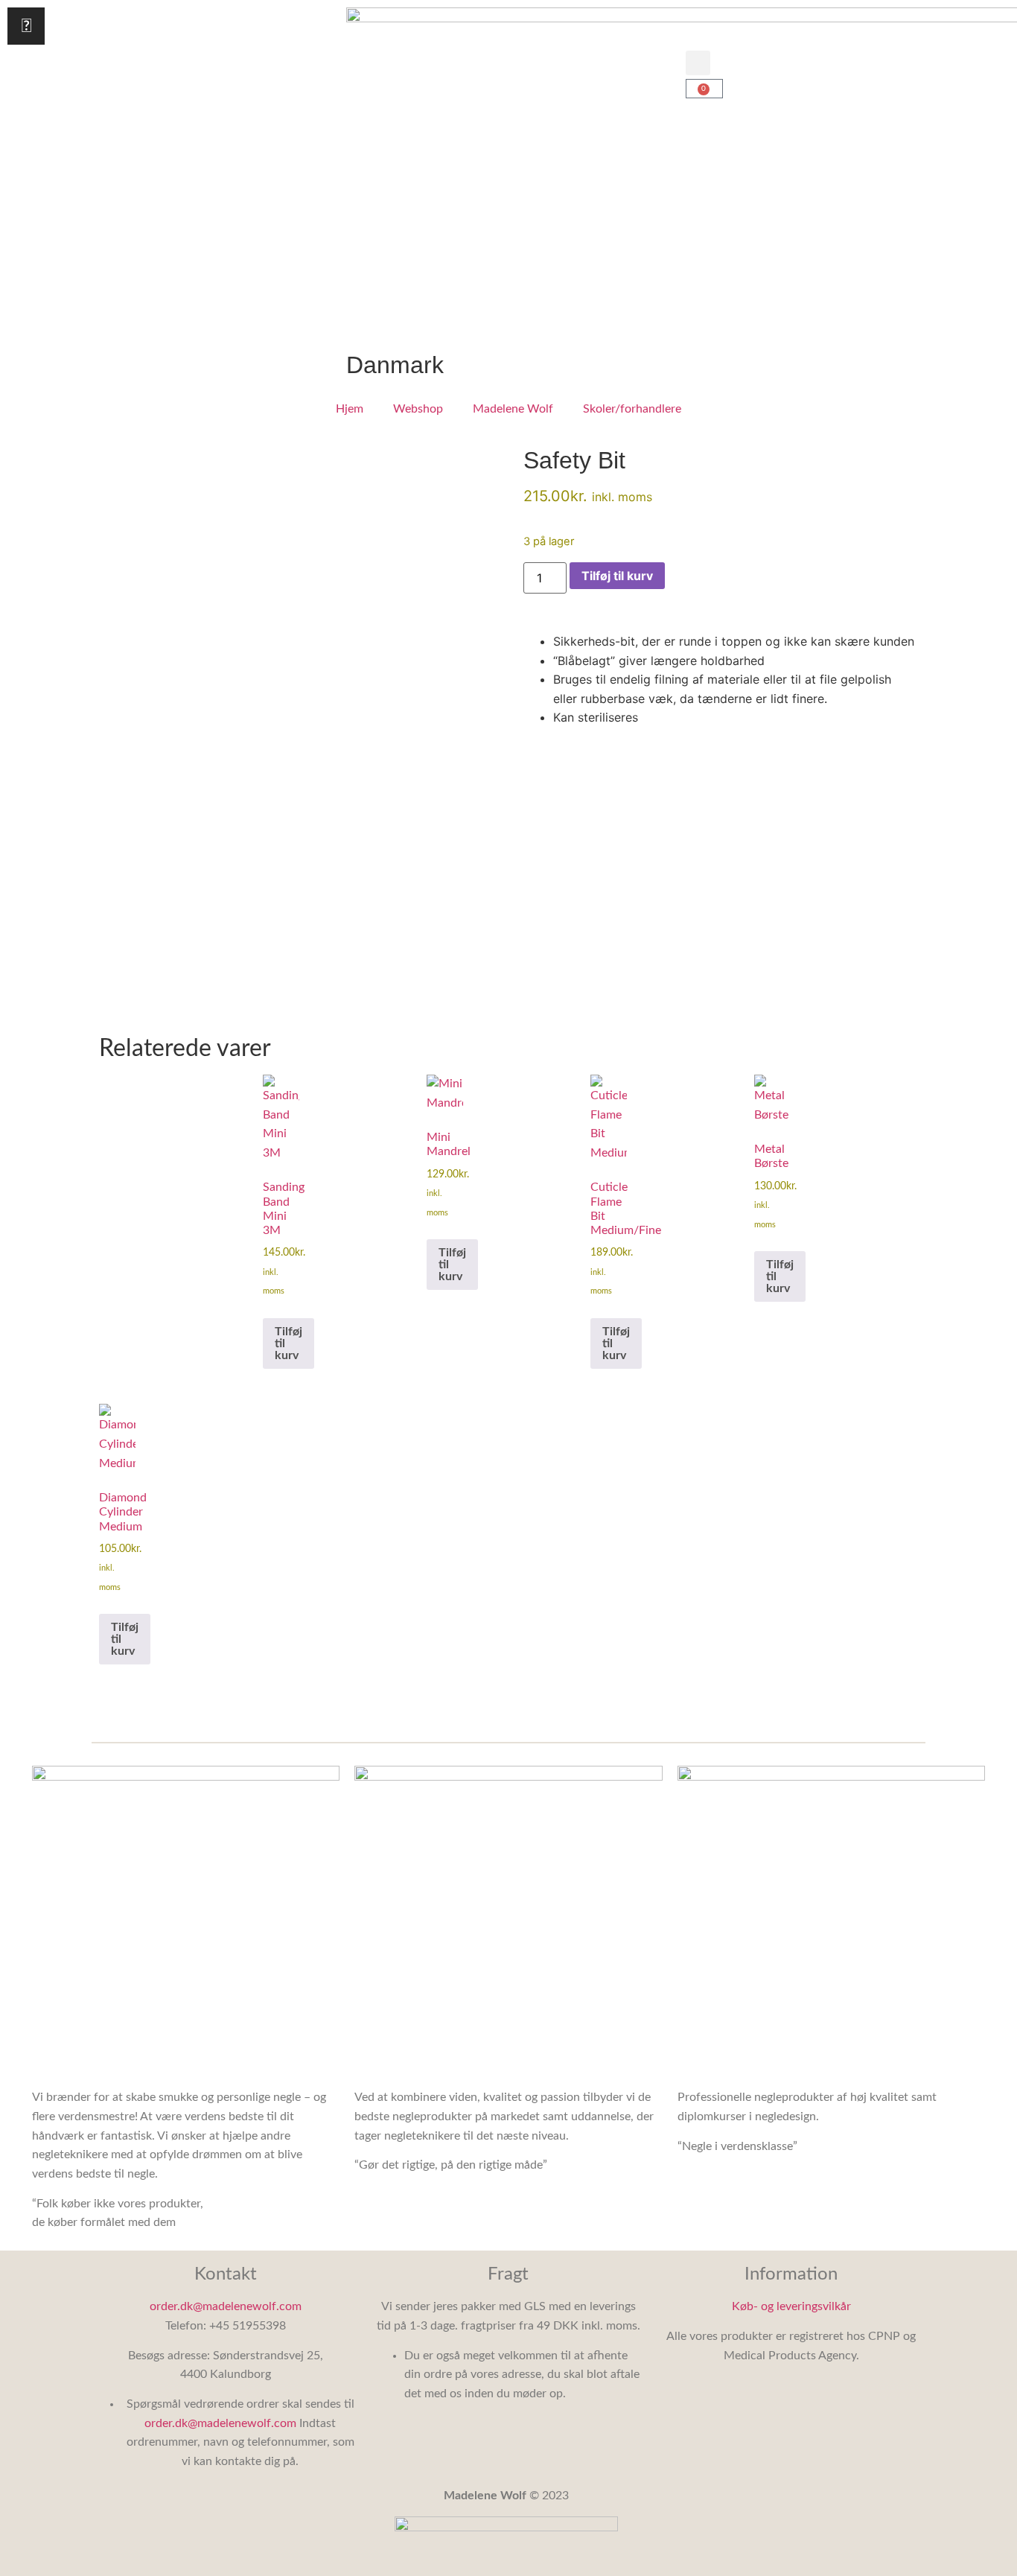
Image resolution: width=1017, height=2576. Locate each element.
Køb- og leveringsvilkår (791, 2306)
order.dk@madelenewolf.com (226, 2306)
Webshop (418, 409)
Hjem (350, 409)
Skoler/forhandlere (632, 409)
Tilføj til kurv (617, 576)
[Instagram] (26, 26)
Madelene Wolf (513, 409)
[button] (698, 63)
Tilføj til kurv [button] (288, 1343)
